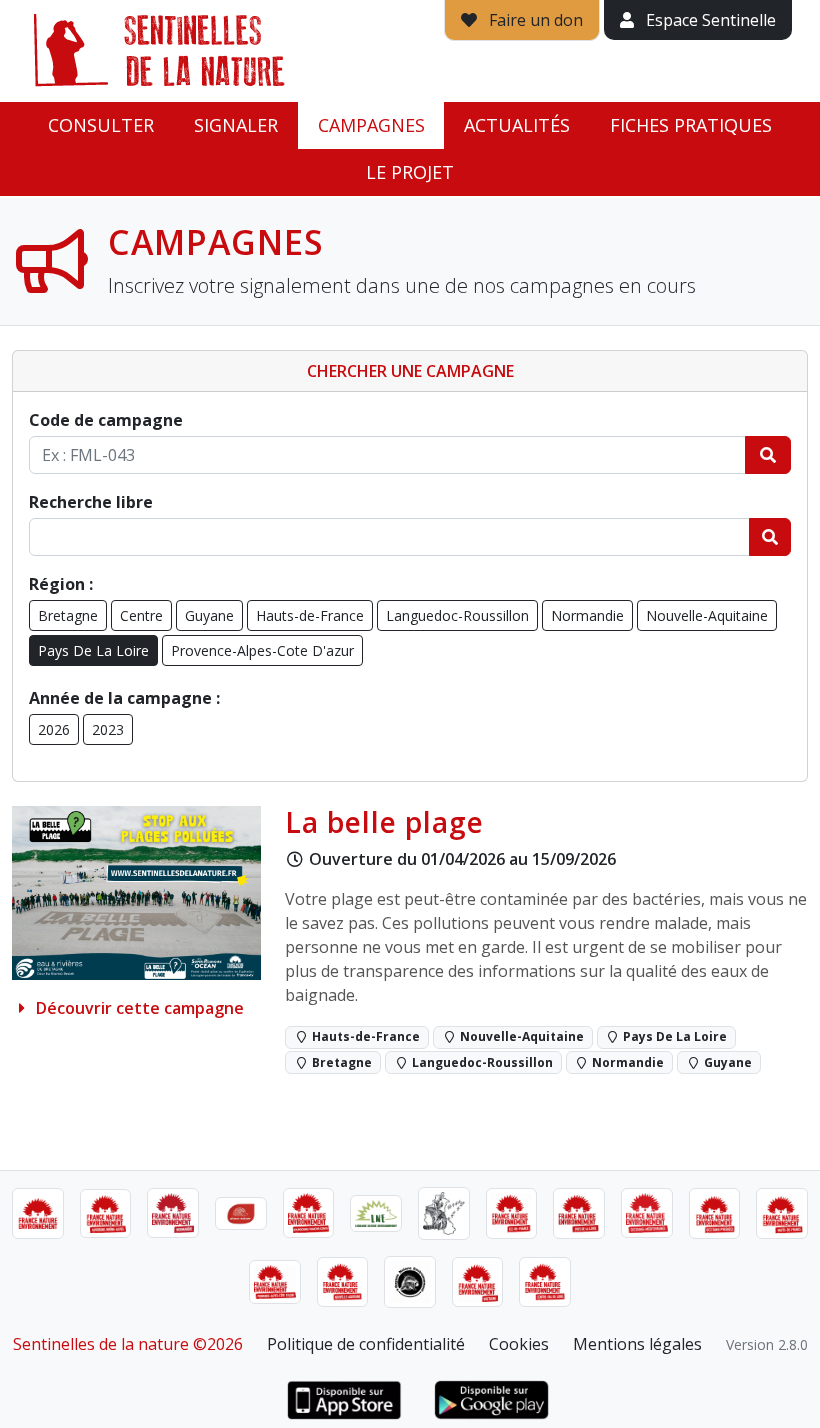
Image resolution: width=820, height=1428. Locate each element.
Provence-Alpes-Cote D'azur (262, 650)
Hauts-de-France (310, 615)
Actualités (517, 125)
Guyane (209, 615)
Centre (141, 615)
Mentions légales (637, 1344)
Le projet (410, 172)
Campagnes (371, 125)
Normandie (587, 615)
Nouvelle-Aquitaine (707, 615)
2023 (108, 729)
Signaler (236, 125)
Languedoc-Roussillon (457, 615)
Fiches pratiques (691, 125)
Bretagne (68, 615)
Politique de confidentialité (366, 1344)
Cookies (519, 1344)
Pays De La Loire (93, 650)
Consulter (101, 125)
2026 (54, 729)
